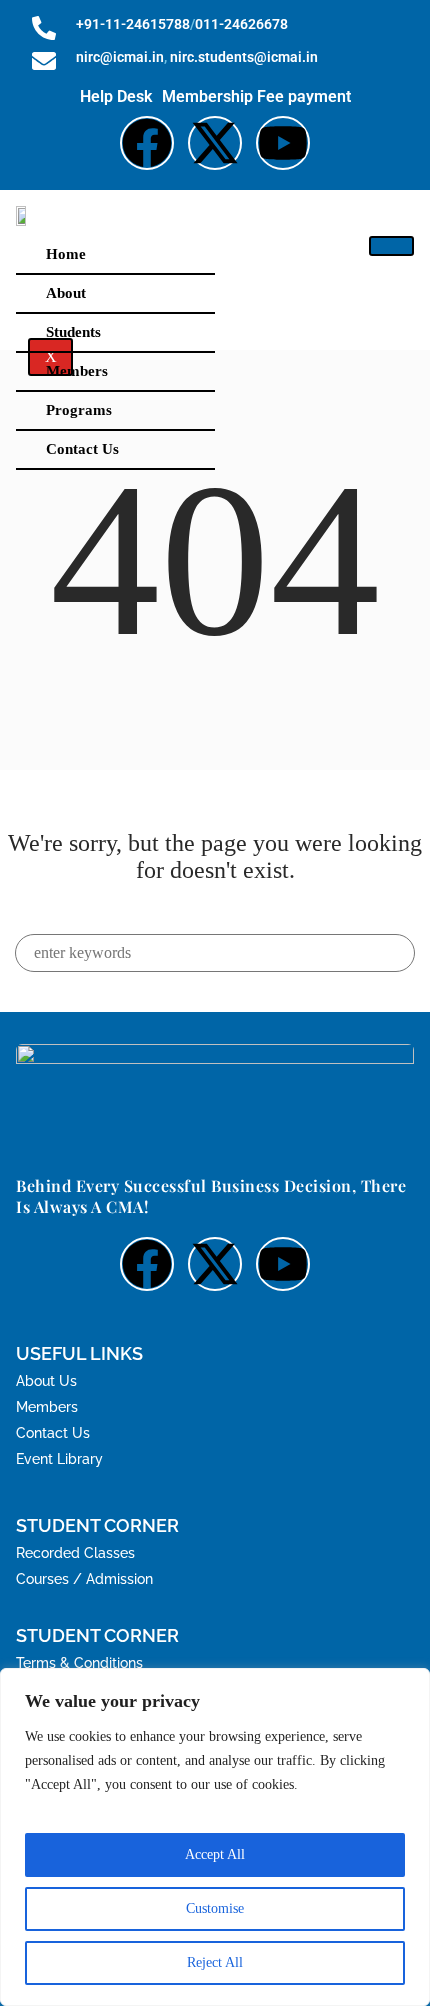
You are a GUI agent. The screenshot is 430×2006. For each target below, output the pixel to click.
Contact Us (82, 449)
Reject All (215, 1962)
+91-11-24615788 (133, 24)
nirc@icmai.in (120, 57)
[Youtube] (283, 143)
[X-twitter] (215, 143)
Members (77, 371)
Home (66, 254)
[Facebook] (147, 143)
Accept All (215, 1854)
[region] (215, 1837)
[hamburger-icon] (391, 246)
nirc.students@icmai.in (244, 57)
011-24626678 (241, 24)
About (66, 293)
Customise (215, 1908)
